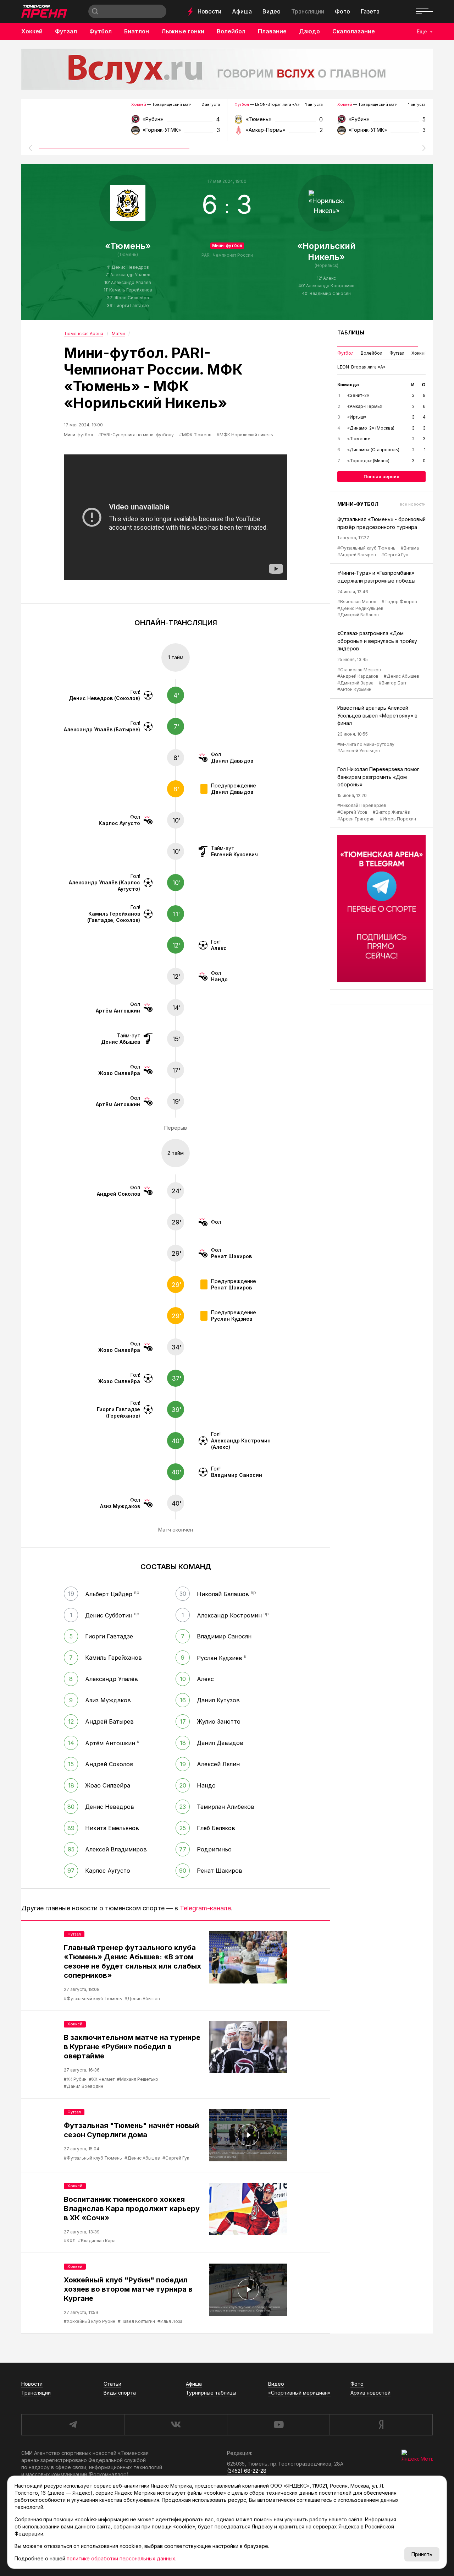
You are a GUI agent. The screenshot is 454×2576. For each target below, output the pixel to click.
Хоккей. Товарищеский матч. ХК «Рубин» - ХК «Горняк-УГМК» (175, 122)
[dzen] (381, 2425)
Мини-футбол (227, 245)
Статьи (112, 2384)
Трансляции (308, 11)
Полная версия (381, 476)
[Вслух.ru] (227, 69)
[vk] (176, 2425)
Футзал (66, 31)
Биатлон (137, 31)
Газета (370, 11)
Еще (422, 31)
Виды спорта (120, 2393)
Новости (209, 11)
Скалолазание (354, 31)
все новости (413, 504)
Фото (342, 11)
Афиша (242, 11)
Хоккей (32, 31)
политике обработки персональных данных (121, 2558)
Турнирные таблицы (211, 2393)
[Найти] (95, 11)
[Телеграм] (381, 909)
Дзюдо (309, 31)
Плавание (272, 31)
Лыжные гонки (183, 31)
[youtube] (278, 2425)
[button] (30, 148)
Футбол (101, 31)
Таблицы (351, 332)
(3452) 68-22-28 (247, 2471)
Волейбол (231, 31)
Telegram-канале (205, 1908)
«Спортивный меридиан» (299, 2393)
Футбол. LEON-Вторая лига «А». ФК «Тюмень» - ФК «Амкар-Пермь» (279, 122)
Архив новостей (370, 2393)
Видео (272, 11)
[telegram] (73, 2425)
